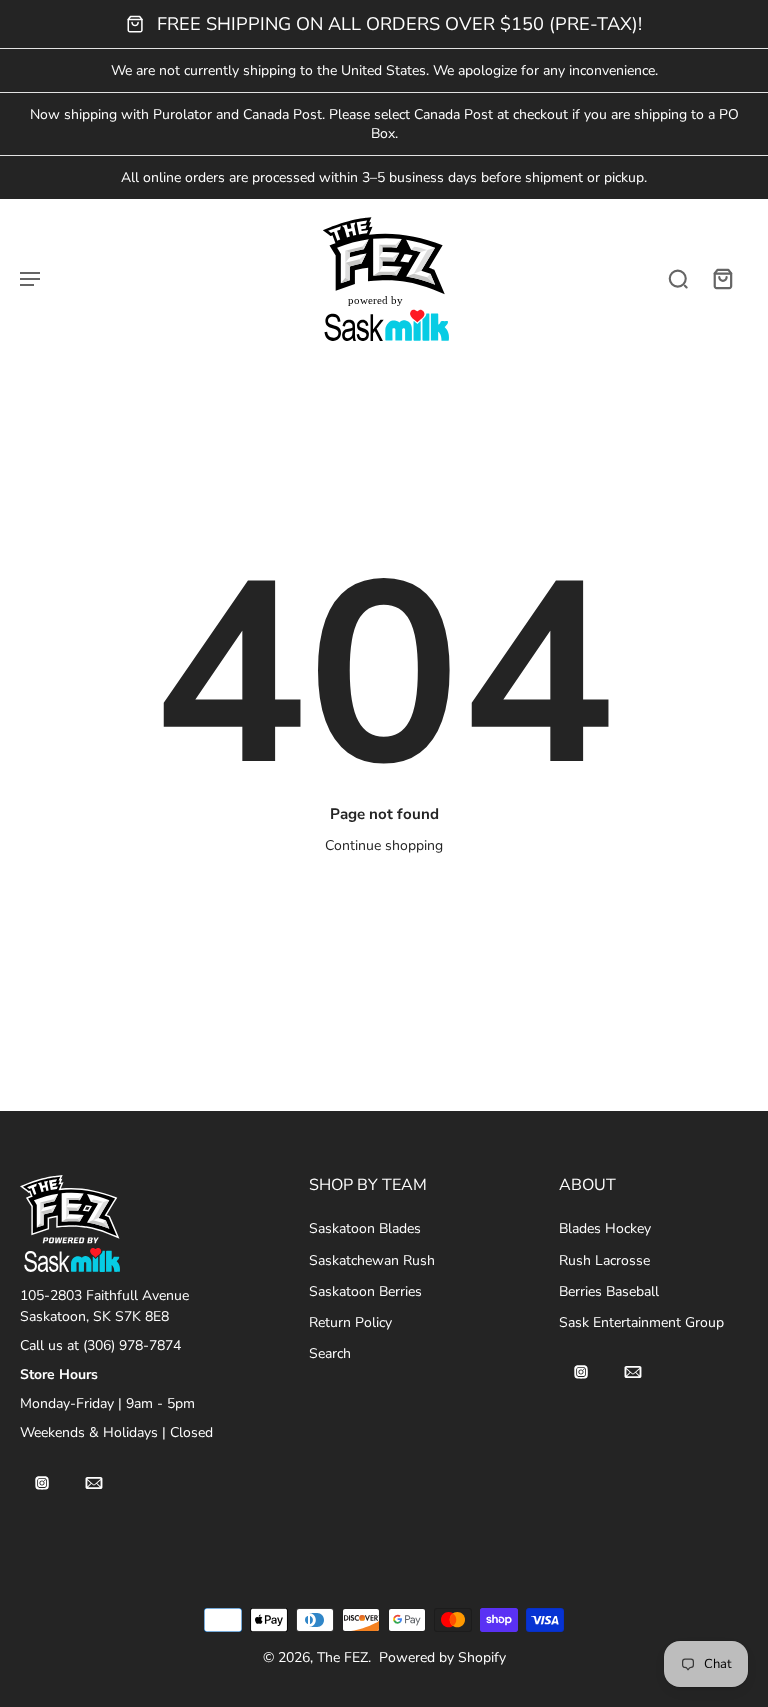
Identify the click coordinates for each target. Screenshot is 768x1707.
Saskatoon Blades (365, 1228)
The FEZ (342, 1657)
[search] (678, 278)
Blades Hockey (605, 1228)
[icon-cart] (722, 278)
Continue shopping (384, 845)
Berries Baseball (609, 1291)
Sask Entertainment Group (641, 1322)
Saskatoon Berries (365, 1291)
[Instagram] (42, 1483)
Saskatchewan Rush (372, 1260)
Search (330, 1353)
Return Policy (350, 1322)
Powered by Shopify (442, 1657)
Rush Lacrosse (604, 1260)
